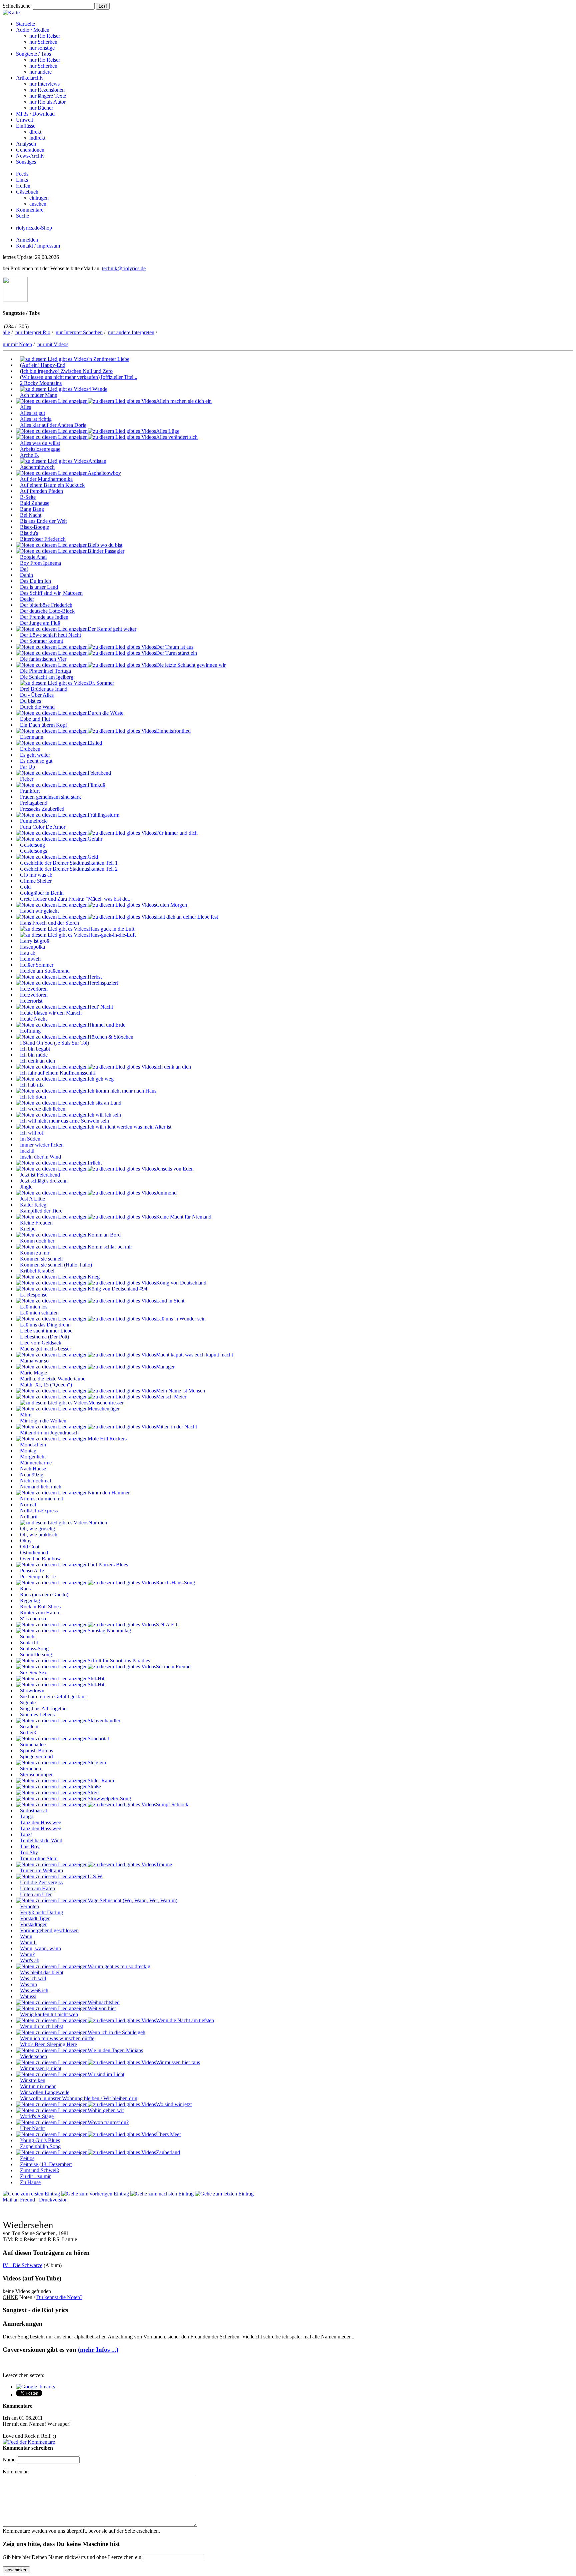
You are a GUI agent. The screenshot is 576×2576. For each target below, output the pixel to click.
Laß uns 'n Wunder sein (181, 1319)
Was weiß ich (34, 1990)
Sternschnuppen (37, 1774)
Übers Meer (168, 2134)
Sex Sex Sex (33, 1673)
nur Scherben (43, 42)
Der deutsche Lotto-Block (47, 611)
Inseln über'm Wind (40, 1157)
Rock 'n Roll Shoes (40, 1607)
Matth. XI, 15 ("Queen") (46, 1385)
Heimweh (30, 959)
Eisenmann (32, 737)
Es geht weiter (35, 755)
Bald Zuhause (35, 503)
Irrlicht (95, 1163)
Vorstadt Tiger (35, 1918)
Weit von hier (102, 2008)
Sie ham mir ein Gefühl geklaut (53, 1697)
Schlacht (29, 1643)
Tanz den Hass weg (41, 1822)
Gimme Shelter (36, 881)
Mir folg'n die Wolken (43, 1421)
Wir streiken (33, 2080)
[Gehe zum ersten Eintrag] (31, 2194)
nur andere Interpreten (131, 332)
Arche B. (30, 455)
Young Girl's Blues (40, 2140)
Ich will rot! (32, 1133)
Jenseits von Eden (175, 1169)
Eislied (95, 743)
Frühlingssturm (103, 815)
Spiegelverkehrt (36, 1756)
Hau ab (28, 953)
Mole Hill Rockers (107, 1439)
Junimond (166, 1193)
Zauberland (168, 2152)
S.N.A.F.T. (168, 1625)
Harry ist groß (35, 941)
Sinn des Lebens (37, 1715)
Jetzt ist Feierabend (40, 1175)
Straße (94, 1786)
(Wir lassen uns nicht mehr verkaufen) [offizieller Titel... (79, 377)
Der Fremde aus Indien (44, 617)
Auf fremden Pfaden (41, 491)
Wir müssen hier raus (178, 2062)
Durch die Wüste (105, 713)
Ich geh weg (101, 1079)
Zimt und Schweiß (39, 2170)
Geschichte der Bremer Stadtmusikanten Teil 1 (69, 863)
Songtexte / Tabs (33, 54)
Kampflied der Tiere (41, 1211)
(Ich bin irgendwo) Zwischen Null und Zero (66, 371)
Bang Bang (32, 509)
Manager (165, 1367)
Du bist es (30, 701)
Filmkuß (96, 785)
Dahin (26, 575)
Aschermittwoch (37, 467)
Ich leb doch (33, 1097)
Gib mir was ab (36, 875)
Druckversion (53, 2200)
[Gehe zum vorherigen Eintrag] (95, 2194)
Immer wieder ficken (42, 1145)
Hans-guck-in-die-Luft (112, 935)
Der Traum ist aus (175, 647)
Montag (28, 1451)
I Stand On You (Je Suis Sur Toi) (54, 1043)
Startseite (25, 24)
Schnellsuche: (17, 6)
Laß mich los (34, 1307)
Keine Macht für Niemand (184, 1217)
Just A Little (32, 1199)
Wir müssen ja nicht (41, 2068)
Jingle (26, 1187)
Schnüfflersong (36, 1655)
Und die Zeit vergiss (41, 1882)
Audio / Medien (33, 30)
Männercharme (36, 1463)
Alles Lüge (168, 431)
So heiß (28, 1732)
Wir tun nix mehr (38, 2086)
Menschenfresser (106, 1403)
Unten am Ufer (36, 1894)
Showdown (32, 1691)
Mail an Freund (19, 2200)
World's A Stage (37, 2116)
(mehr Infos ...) (98, 2350)
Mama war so (34, 1361)
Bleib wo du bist (105, 545)
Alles (25, 407)
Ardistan (97, 461)
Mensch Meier (171, 1397)
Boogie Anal (33, 557)
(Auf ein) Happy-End (43, 365)
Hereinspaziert (103, 983)
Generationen (30, 150)
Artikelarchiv (30, 78)
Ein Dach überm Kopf (43, 725)
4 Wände (98, 389)
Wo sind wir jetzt (174, 2104)
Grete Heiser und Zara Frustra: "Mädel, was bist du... (76, 899)
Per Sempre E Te (38, 1577)
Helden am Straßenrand (45, 971)
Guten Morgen (171, 905)
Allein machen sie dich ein (184, 401)
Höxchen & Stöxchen (110, 1037)
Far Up (27, 767)
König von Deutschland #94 (117, 1289)
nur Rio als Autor (47, 102)
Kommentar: (16, 2472)
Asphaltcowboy (104, 473)
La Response (34, 1295)
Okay (26, 1541)
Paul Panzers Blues (108, 1565)
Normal (28, 1505)
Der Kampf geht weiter (112, 629)
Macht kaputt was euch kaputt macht (194, 1355)
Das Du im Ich (35, 581)
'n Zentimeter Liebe (109, 359)
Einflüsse (26, 126)
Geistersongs (33, 851)
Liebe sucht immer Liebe (46, 1331)
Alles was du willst (40, 443)
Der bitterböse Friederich (46, 605)
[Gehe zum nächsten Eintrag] (162, 2194)
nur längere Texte (48, 96)
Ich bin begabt (35, 1049)
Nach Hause (33, 1469)
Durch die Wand (37, 707)
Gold (25, 887)
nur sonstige (42, 48)
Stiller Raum (101, 1780)
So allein (29, 1726)
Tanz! (26, 1834)
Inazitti (27, 1151)
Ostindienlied (34, 1553)
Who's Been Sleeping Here (48, 2044)
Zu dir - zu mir (35, 2176)
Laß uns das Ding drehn (45, 1325)
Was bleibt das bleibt (42, 1972)
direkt (35, 132)
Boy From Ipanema (40, 563)
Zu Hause (30, 2182)
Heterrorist (31, 1001)
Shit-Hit (96, 1679)
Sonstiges (26, 162)
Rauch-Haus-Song (175, 1583)
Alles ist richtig (36, 419)
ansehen (38, 204)
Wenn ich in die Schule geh (116, 2032)
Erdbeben (30, 749)
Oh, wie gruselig (37, 1529)
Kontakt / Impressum (38, 246)
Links (22, 180)
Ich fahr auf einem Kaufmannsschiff (58, 1073)
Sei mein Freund (173, 1667)
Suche (22, 216)
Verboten (29, 1906)
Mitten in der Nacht (176, 1427)
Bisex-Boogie (34, 527)
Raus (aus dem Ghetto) (44, 1595)
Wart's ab (30, 1960)
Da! (24, 569)
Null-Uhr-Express (39, 1511)
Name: (10, 2460)
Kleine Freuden (36, 1223)
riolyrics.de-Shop (34, 228)
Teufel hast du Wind (41, 1840)
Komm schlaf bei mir (110, 1247)
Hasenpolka (32, 947)
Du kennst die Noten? (59, 2297)
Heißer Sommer (37, 965)
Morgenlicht (33, 1457)
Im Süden (30, 1139)
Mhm (26, 1415)
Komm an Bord (104, 1235)
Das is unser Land (39, 587)
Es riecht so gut (36, 761)
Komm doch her (37, 1241)
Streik (94, 1792)
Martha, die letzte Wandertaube (53, 1379)
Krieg (94, 1277)
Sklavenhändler (104, 1720)
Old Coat (30, 1547)
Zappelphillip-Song (40, 2146)
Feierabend (99, 773)
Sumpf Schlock (172, 1804)
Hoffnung (30, 1031)
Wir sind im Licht (106, 2074)
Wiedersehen (33, 2056)
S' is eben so (33, 1619)
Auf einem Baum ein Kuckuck (52, 485)
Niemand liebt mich (41, 1487)
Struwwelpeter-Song (109, 1798)
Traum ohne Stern (39, 1858)
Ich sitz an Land (104, 1103)
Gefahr (95, 839)
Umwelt (24, 120)
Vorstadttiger (33, 1924)
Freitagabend (34, 803)
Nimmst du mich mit (41, 1499)
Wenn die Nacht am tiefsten (185, 2020)
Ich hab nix (32, 1085)
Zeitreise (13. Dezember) (46, 2164)
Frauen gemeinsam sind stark (50, 797)
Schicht (28, 1637)
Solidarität (98, 1738)
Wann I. (28, 1942)
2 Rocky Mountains (41, 383)
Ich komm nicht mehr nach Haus (122, 1091)
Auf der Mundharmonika (46, 479)
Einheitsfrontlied (173, 731)
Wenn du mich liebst (41, 2026)
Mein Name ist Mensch (180, 1391)
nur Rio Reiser (45, 36)
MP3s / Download (35, 114)
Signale (28, 1703)
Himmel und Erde (106, 1025)
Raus (25, 1589)
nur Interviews (44, 84)
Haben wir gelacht (39, 911)
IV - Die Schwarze (22, 2265)
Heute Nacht (33, 1019)
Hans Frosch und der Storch (49, 923)
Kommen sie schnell (41, 1259)
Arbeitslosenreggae (40, 449)
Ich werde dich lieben (43, 1109)
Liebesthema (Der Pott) (44, 1337)
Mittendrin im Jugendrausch (49, 1433)
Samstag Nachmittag (109, 1631)
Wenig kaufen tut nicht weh (49, 2014)
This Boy (30, 1846)
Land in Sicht (170, 1301)
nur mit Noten (17, 344)
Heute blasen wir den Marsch (51, 1013)
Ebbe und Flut (35, 719)
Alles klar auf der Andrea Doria (53, 425)
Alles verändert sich (177, 437)
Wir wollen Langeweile (45, 2092)
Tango (27, 1816)
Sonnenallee (33, 1744)
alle (6, 332)
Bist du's (29, 533)
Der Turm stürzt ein (176, 653)
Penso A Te (32, 1571)
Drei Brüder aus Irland (44, 689)
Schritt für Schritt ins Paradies (119, 1661)
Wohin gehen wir (106, 2110)
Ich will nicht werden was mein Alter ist (129, 1127)
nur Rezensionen (47, 90)
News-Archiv (30, 156)
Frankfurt (30, 791)
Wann (26, 1936)
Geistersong (32, 845)
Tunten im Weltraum (41, 1870)
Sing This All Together (44, 1709)
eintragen (39, 198)
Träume (164, 1864)
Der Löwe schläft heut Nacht (50, 635)
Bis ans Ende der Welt (43, 521)
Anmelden (27, 240)
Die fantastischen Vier (43, 659)
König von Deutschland (181, 1283)
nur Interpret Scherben (79, 332)
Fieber (27, 779)
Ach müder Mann (39, 395)
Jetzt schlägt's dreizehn (44, 1181)
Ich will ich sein (104, 1115)
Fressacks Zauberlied (42, 809)
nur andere (40, 72)
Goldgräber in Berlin (42, 893)
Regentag (30, 1601)
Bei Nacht (31, 515)
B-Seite (28, 497)
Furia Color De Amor (43, 827)
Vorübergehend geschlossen (49, 1930)
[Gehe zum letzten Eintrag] (224, 2194)
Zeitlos (27, 2158)
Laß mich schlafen (39, 1313)
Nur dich (98, 1523)
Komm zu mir (35, 1253)
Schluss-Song (34, 1649)
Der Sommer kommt (41, 641)
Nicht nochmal (35, 1481)
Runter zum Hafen (39, 1613)
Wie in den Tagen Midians (115, 2050)
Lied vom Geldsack (41, 1343)
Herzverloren (34, 989)
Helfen (23, 186)
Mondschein (33, 1445)
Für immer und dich (177, 833)
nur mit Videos (53, 344)
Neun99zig (32, 1475)
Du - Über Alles (37, 695)
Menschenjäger (104, 1409)
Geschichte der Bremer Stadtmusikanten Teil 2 (69, 869)
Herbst (95, 977)
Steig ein (97, 1762)
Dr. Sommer (101, 683)
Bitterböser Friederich (43, 539)
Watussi (28, 1996)
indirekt (37, 138)
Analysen (26, 144)
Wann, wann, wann (40, 1948)
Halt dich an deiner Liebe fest (187, 917)
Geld (93, 857)
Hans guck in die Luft (111, 929)
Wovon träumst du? (108, 2122)
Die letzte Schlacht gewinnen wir (191, 665)
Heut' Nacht (100, 1007)
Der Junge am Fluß (40, 623)
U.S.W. (95, 1876)
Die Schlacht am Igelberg (47, 677)
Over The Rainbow (40, 1559)
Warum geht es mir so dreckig (119, 1966)
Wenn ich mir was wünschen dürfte (57, 2038)
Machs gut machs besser (45, 1349)
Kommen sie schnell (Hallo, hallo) (56, 1265)
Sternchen (30, 1768)
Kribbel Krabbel (37, 1271)
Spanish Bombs (36, 1750)
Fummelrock (33, 821)
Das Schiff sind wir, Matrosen (51, 593)
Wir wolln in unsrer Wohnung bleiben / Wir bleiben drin (79, 2098)
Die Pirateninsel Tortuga (45, 671)
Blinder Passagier (106, 551)
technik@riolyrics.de (124, 268)
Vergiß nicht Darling (41, 1912)
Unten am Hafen (37, 1888)
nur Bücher (41, 108)
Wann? (27, 1954)
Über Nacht (32, 2128)
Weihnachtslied (104, 2002)
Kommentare (30, 210)
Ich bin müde (34, 1055)
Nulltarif (29, 1517)
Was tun (28, 1984)
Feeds (22, 174)
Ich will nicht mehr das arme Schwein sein (64, 1121)
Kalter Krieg (33, 1205)
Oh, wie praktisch (39, 1535)
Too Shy (29, 1852)
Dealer (27, 599)
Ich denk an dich (37, 1061)
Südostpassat (33, 1810)
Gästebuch (27, 192)
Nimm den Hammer (109, 1493)
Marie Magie (33, 1373)
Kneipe (28, 1229)
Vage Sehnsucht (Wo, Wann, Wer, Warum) (132, 1900)
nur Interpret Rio (33, 332)
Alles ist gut (32, 413)
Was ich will (33, 1978)
